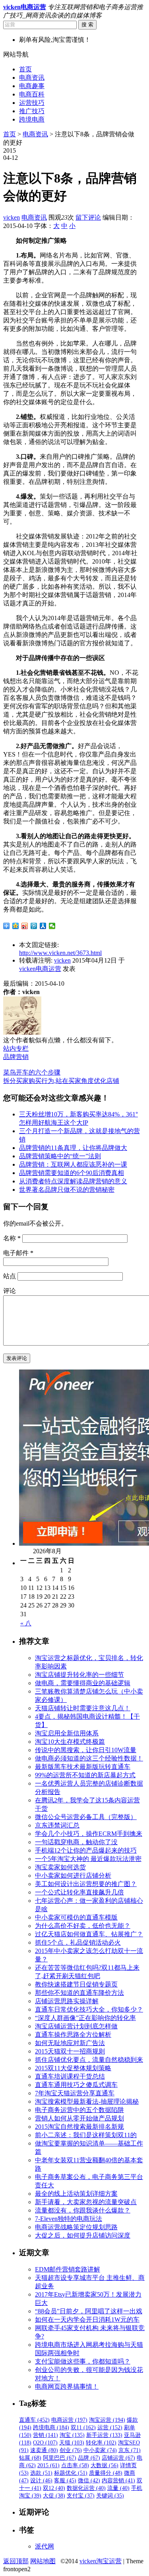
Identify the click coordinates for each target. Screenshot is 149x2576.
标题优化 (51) (71, 2473)
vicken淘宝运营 (101, 2561)
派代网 (45, 2546)
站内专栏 (16, 1048)
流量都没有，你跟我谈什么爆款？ (83, 2210)
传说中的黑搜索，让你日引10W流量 (86, 1750)
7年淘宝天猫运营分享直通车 (75, 2093)
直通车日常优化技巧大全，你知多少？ (89, 2009)
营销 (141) (45, 2435)
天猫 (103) (72, 2443)
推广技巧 (32, 111)
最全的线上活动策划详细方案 (76, 2194)
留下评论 (88, 217)
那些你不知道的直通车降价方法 (79, 1993)
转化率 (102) (101, 2443)
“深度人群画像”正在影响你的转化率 (85, 2018)
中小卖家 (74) (100, 2450)
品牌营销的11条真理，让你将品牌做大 (73, 1148)
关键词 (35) (110, 2496)
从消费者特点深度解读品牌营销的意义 (73, 1181)
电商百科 (32, 94)
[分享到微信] (52, 926)
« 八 (26, 1623)
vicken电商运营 (40, 969)
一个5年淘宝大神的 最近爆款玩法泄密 (88, 1859)
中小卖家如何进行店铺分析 (73, 1876)
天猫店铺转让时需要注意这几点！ (83, 1708)
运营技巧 (32, 103)
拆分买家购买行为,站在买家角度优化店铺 (61, 1081)
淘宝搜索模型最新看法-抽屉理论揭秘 (87, 2101)
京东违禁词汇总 (57, 1825)
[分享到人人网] (43, 926)
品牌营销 (16, 1057)
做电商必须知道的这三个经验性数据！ (89, 1758)
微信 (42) (89, 2481)
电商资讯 (32, 78)
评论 (10, 1291)
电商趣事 (32, 86)
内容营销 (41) (118, 2481)
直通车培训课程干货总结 (70, 2076)
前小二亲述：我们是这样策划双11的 (86, 2135)
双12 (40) (54, 2488)
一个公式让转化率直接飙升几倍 (79, 1892)
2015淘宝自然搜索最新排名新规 (79, 2127)
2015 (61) (48, 2465)
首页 (25, 69)
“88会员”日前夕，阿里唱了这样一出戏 (89, 2311)
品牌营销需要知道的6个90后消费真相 (72, 1173)
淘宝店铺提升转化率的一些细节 (79, 1675)
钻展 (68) (30, 2458)
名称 (12, 1238)
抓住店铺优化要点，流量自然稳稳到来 (89, 2060)
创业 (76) (71, 2450)
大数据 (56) (104, 2465)
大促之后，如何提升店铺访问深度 (83, 2235)
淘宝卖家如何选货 (60, 1867)
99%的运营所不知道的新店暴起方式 (85, 1775)
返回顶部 (16, 2561)
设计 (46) (41, 2481)
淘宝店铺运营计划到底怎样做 (76, 2026)
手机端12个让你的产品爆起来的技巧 (86, 1850)
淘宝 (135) (72, 2435)
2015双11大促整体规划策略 (73, 2068)
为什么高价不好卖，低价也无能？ (83, 1926)
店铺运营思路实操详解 (67, 2001)
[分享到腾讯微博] (34, 926)
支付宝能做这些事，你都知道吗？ (83, 2361)
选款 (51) (41, 2473)
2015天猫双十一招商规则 (70, 2051)
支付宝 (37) (81, 2496)
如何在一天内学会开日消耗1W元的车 (87, 2320)
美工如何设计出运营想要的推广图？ (86, 1884)
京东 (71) (130, 2450)
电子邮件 (18, 1253)
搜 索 (87, 25)
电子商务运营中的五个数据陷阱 (79, 2110)
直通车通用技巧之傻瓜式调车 (76, 2085)
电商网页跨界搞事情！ (67, 2386)
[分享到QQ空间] (16, 926)
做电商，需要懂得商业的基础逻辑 (83, 1683)
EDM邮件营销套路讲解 (68, 2269)
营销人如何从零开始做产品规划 (79, 2118)
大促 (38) (54, 2496)
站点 (10, 1276)
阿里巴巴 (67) (60, 2458)
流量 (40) (118, 2488)
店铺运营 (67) (118, 2458)
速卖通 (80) (44, 2450)
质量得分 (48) (106, 2473)
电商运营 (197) (69, 2420)
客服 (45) (65, 2481)
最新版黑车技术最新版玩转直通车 (83, 1767)
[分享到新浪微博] (25, 926)
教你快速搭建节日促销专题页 (76, 1984)
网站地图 (43, 2561)
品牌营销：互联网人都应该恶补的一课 (73, 1164)
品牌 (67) (89, 2458)
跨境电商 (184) (51, 2428)
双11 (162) (83, 2428)
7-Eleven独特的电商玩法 (69, 2219)
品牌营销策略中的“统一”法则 (60, 1156)
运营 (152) (110, 2428)
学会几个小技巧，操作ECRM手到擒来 (89, 1834)
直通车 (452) (34, 2420)
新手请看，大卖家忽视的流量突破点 (86, 2202)
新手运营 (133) (104, 2435)
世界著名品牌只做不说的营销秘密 (67, 1190)
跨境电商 (32, 119)
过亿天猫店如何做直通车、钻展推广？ (89, 1934)
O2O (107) (45, 2443)
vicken (12, 217)
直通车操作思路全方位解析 (73, 2035)
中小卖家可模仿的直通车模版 (76, 1917)
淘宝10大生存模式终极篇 (70, 1742)
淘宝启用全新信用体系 (67, 1733)
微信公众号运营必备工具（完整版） (86, 1817)
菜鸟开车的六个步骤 (32, 1072)
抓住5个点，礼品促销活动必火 (78, 1942)
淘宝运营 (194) (107, 2420)
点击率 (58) (75, 2465)
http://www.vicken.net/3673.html (60, 953)
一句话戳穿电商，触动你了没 (76, 1842)
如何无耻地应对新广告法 (70, 2043)
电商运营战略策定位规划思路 (76, 2227)
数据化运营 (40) (86, 2488)
